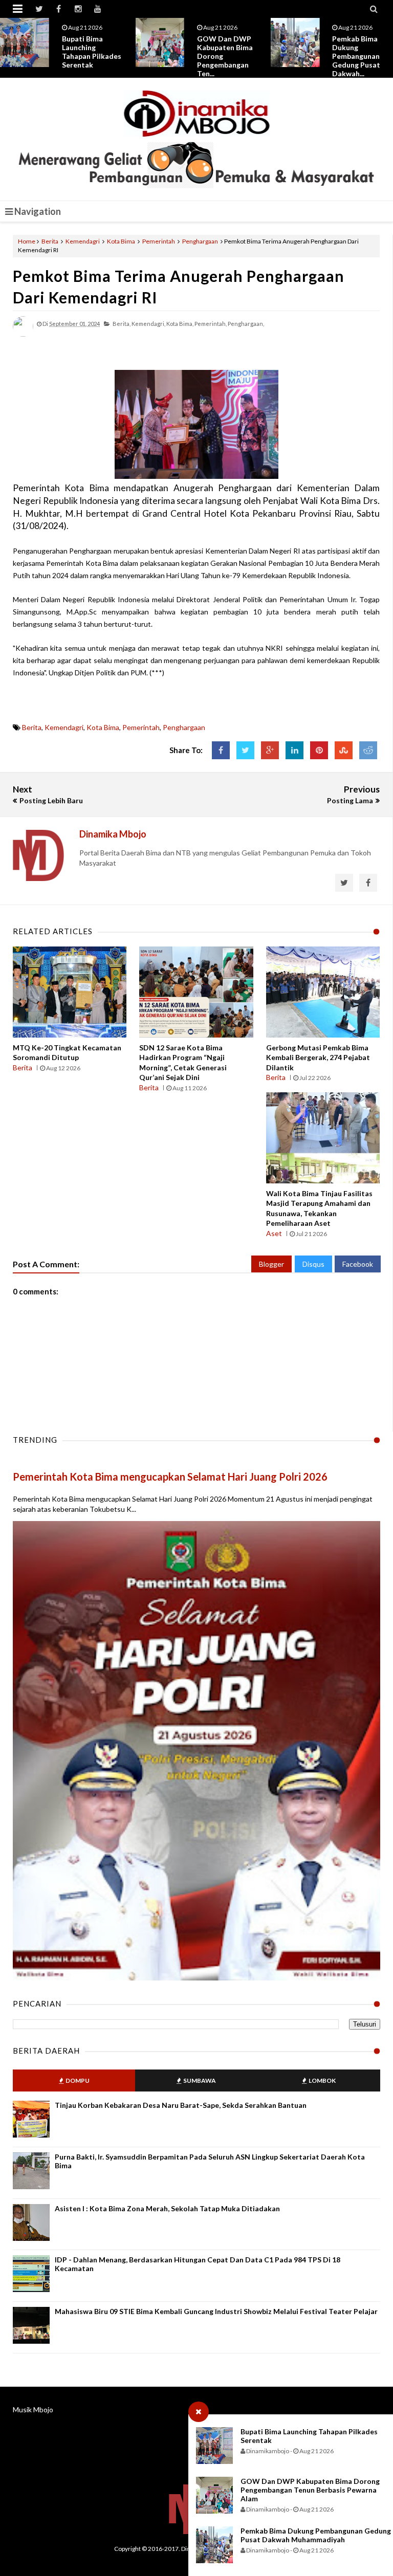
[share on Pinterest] (319, 750)
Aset (274, 1233)
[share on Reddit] (368, 750)
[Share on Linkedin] (294, 750)
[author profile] (23, 334)
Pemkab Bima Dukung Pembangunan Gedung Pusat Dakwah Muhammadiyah (316, 2535)
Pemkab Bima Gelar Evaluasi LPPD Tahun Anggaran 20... (356, 52)
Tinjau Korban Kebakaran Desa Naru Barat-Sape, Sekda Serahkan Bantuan (181, 2105)
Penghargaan (200, 241)
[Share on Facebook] (221, 750)
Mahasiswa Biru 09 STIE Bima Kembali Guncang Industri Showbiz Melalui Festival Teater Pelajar (216, 2311)
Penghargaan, (246, 324)
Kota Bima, (180, 324)
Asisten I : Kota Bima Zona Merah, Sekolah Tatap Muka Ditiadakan (167, 2208)
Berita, (122, 324)
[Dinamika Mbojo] (197, 114)
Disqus (313, 1264)
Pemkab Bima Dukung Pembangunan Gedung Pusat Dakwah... (221, 56)
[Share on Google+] (270, 750)
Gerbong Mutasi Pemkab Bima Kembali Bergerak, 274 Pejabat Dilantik (318, 1058)
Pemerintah (159, 241)
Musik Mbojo (33, 2409)
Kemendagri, (148, 324)
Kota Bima (121, 241)
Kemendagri (83, 241)
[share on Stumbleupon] (344, 750)
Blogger (271, 1264)
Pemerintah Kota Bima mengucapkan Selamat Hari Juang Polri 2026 (170, 1477)
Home (27, 241)
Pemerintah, (211, 324)
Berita (50, 241)
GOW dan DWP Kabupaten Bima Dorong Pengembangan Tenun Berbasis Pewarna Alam (310, 2490)
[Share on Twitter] (245, 750)
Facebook (358, 1264)
